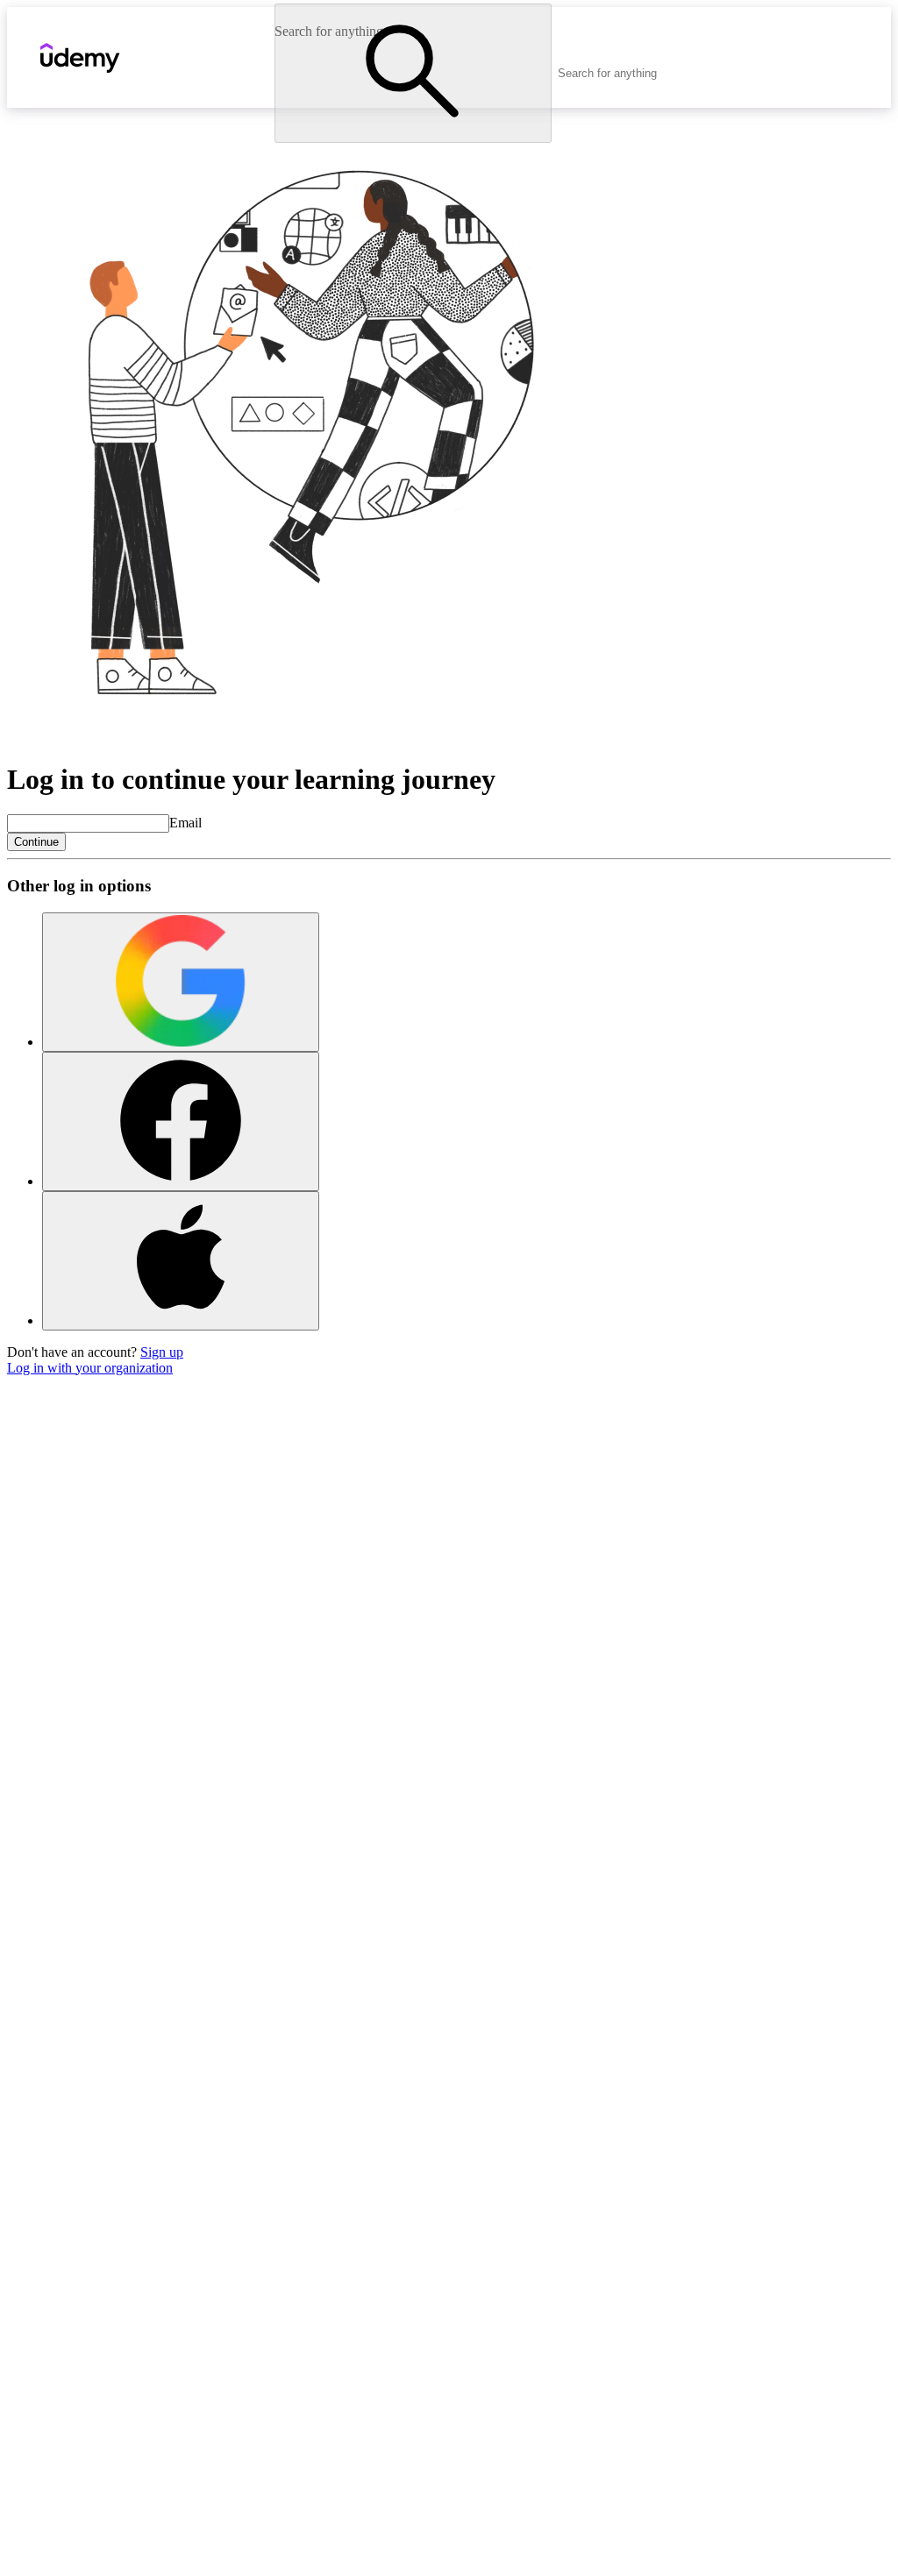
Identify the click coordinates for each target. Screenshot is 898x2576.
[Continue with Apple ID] (181, 1261)
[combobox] (656, 73)
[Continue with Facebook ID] (181, 1121)
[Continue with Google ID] (181, 982)
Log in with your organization (90, 1368)
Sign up (162, 1352)
